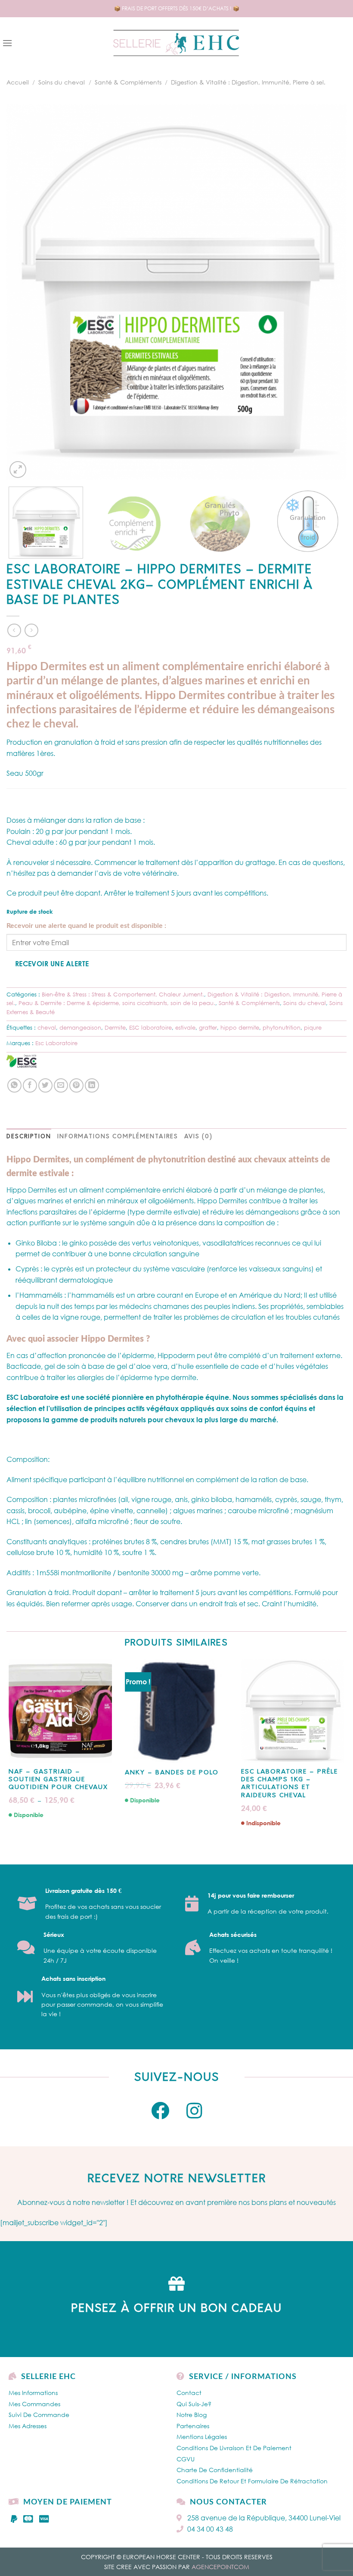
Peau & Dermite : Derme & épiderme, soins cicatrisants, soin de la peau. (117, 1003)
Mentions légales (202, 2437)
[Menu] (7, 43)
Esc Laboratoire (56, 1043)
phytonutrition (282, 1027)
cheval (47, 1027)
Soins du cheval (62, 82)
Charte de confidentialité (215, 2470)
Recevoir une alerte (52, 963)
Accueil (18, 82)
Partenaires (193, 2426)
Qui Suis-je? (194, 2404)
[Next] (329, 292)
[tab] (29, 1137)
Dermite (115, 1027)
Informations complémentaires (118, 1137)
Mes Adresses (28, 2426)
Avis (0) (198, 1137)
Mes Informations (33, 2393)
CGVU (186, 2459)
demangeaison (80, 1027)
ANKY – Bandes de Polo (172, 1773)
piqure (313, 1027)
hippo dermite (240, 1027)
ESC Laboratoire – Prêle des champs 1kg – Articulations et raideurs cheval (290, 1784)
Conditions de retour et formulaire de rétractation (252, 2481)
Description (29, 1137)
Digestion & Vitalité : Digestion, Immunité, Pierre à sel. (248, 82)
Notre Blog (192, 2415)
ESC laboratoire (150, 1027)
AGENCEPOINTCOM (220, 2567)
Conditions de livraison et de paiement (234, 2448)
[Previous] (24, 292)
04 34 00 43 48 (210, 2529)
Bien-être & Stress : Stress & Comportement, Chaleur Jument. (123, 994)
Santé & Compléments (128, 82)
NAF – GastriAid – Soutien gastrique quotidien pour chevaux (58, 1780)
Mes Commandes (34, 2404)
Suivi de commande (39, 2415)
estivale (185, 1027)
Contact (189, 2393)
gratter (208, 1027)
